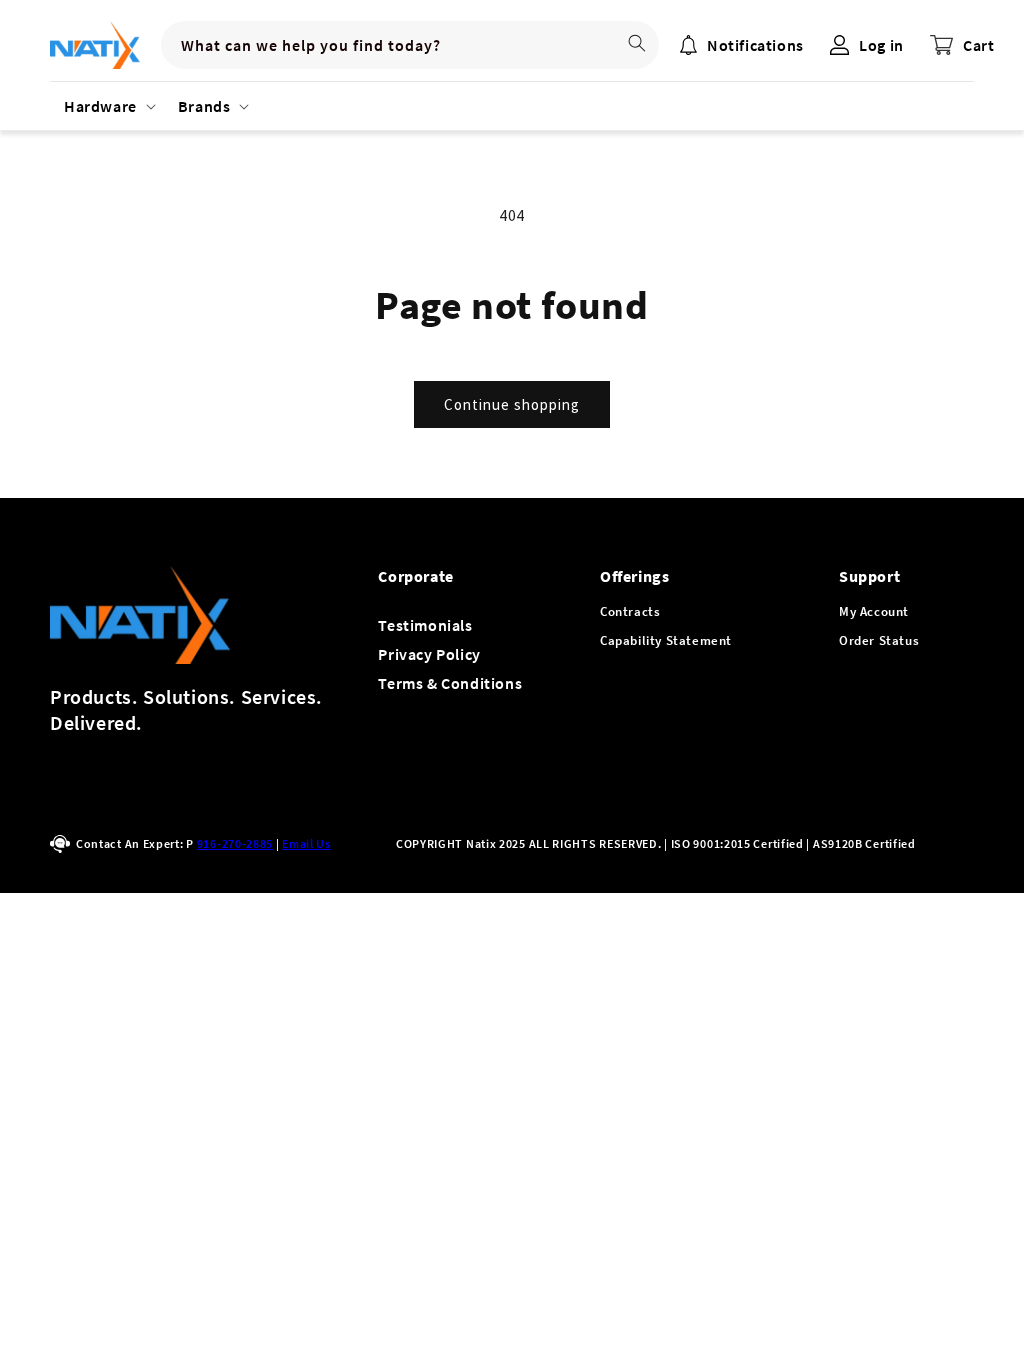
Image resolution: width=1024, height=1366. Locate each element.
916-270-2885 (235, 843)
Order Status (879, 640)
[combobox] (410, 45)
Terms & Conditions (450, 683)
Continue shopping (512, 404)
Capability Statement (666, 640)
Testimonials (425, 625)
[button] (107, 106)
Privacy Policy (429, 654)
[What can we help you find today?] (637, 43)
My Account (874, 611)
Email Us (306, 843)
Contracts (630, 611)
